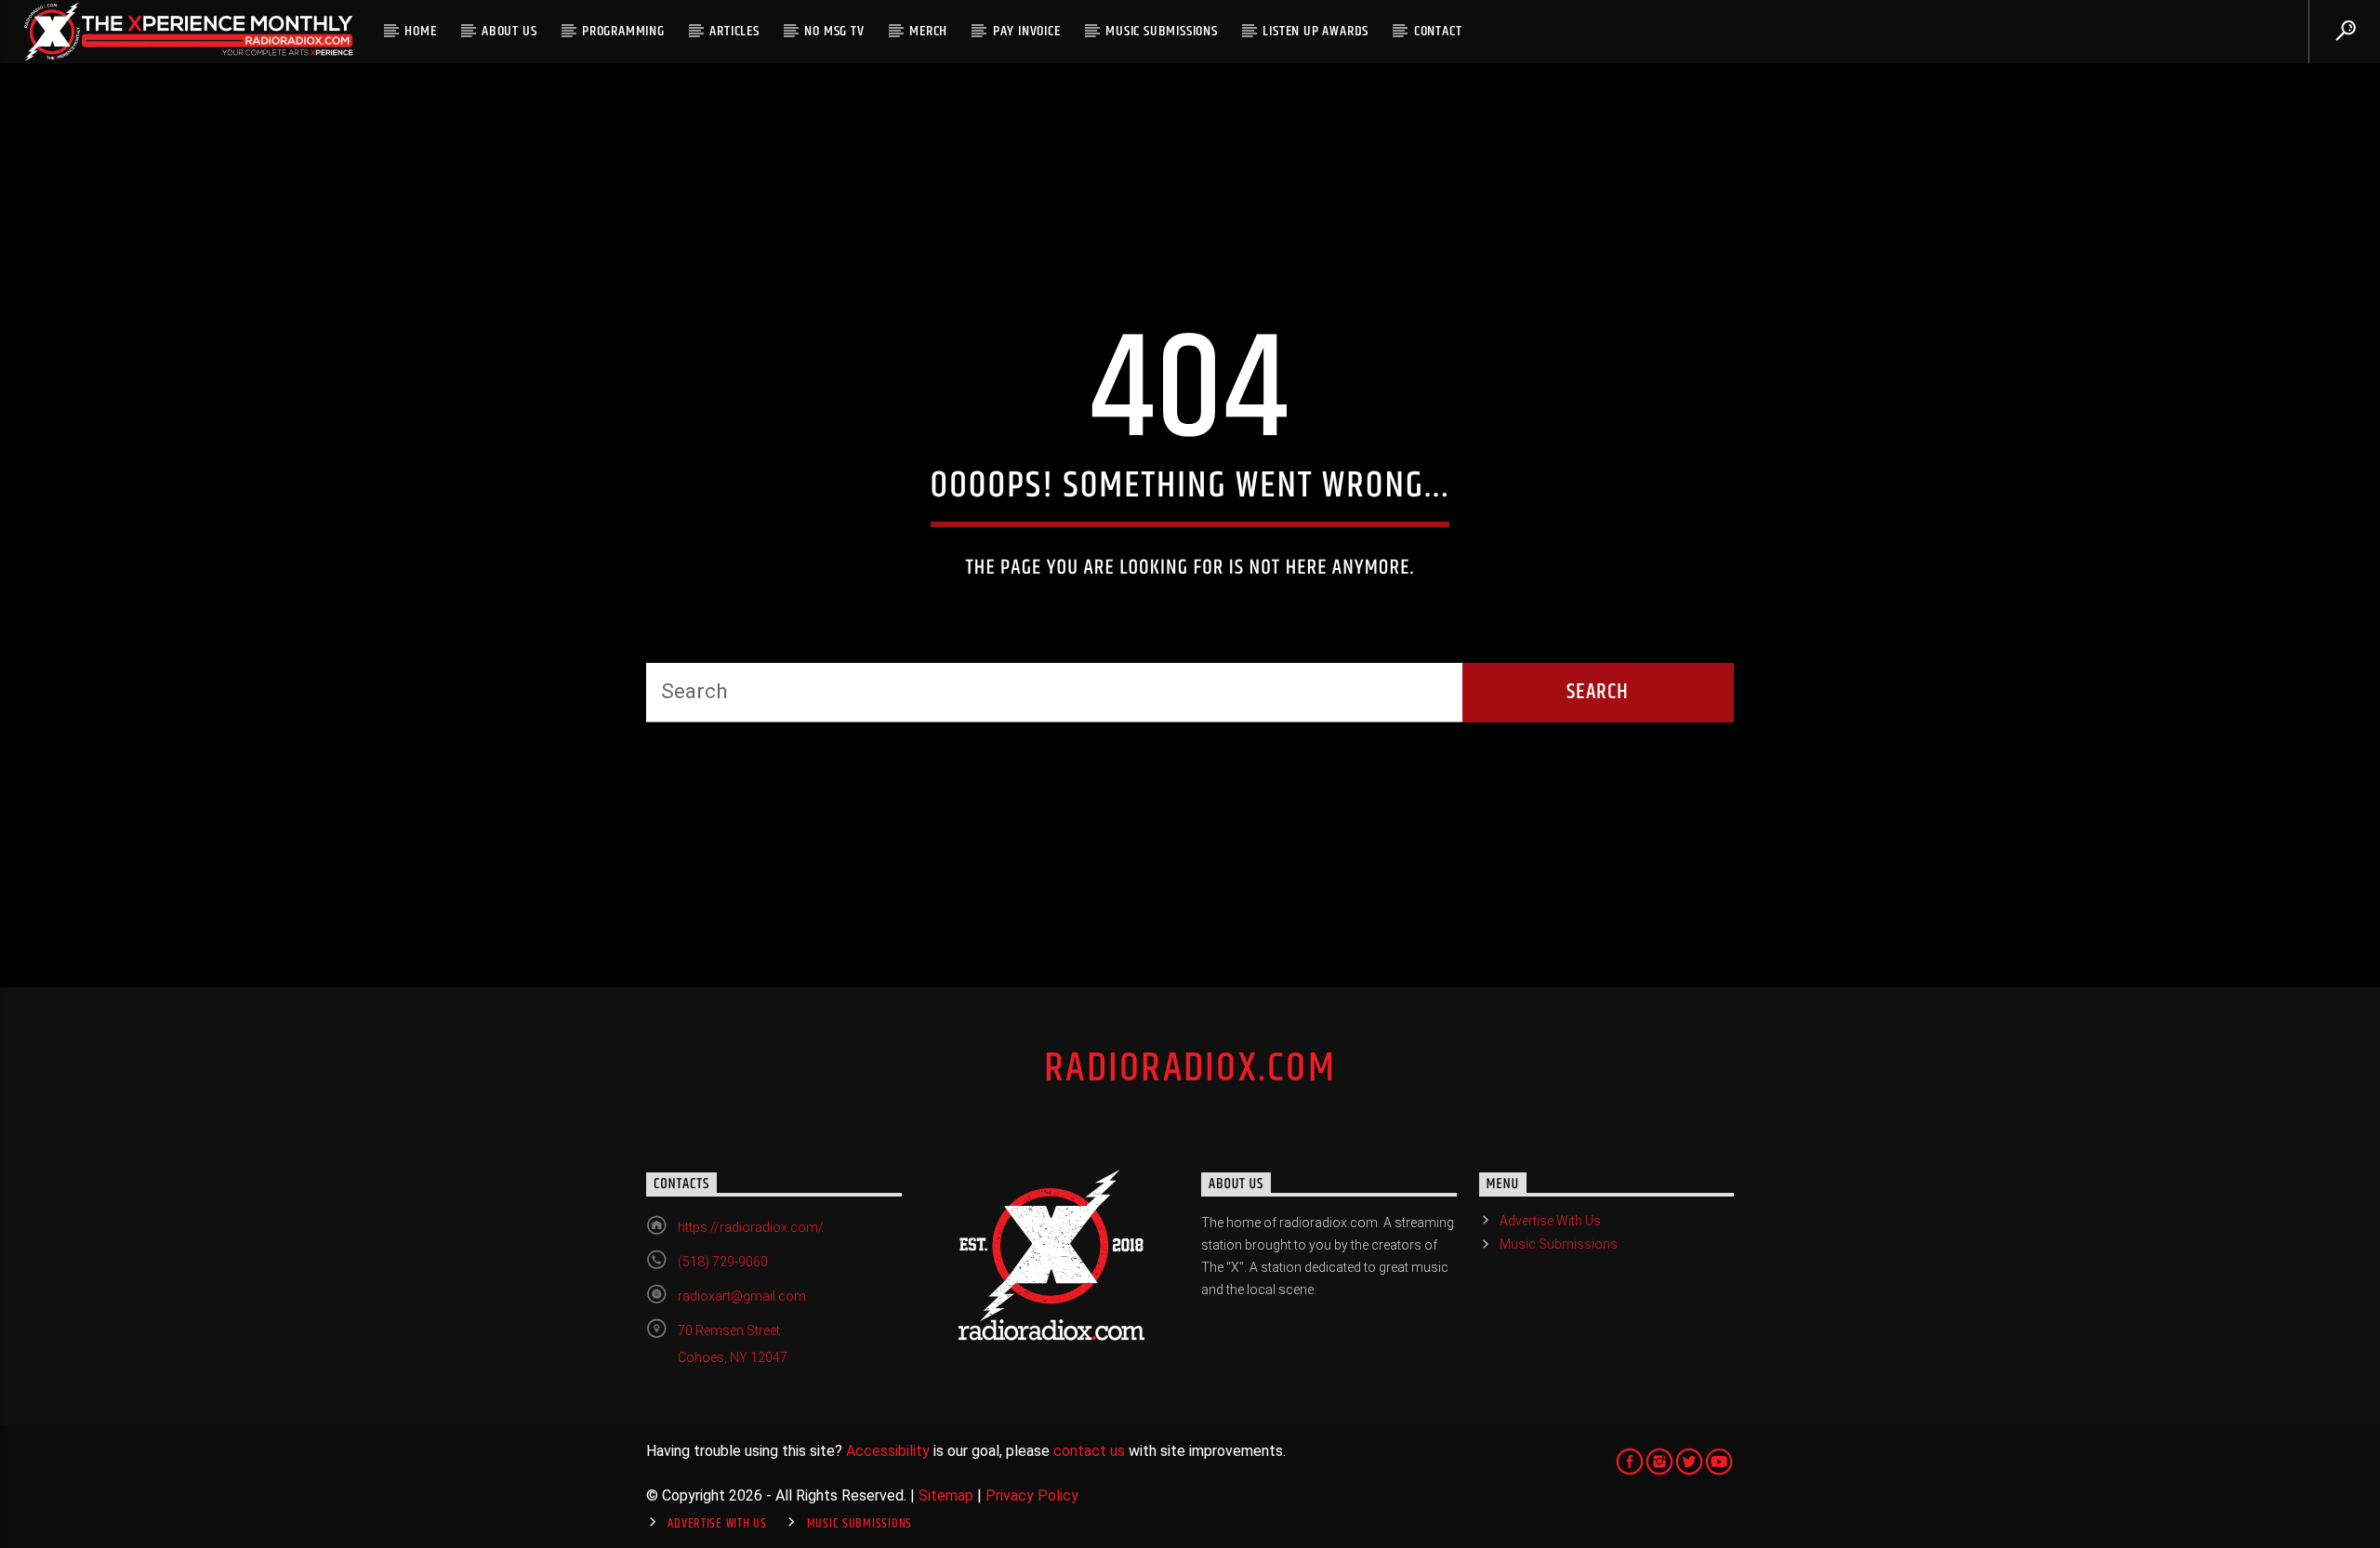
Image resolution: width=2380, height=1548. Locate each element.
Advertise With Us (1550, 1221)
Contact (1438, 31)
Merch (928, 31)
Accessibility (888, 1451)
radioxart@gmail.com (742, 1296)
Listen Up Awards (1316, 31)
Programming (623, 31)
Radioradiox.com (1190, 1068)
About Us (509, 31)
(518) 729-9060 (723, 1262)
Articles (734, 31)
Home (420, 31)
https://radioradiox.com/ (751, 1227)
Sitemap (946, 1495)
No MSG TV (834, 31)
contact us (1089, 1451)
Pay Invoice (1027, 31)
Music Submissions (1162, 31)
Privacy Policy (1032, 1495)
